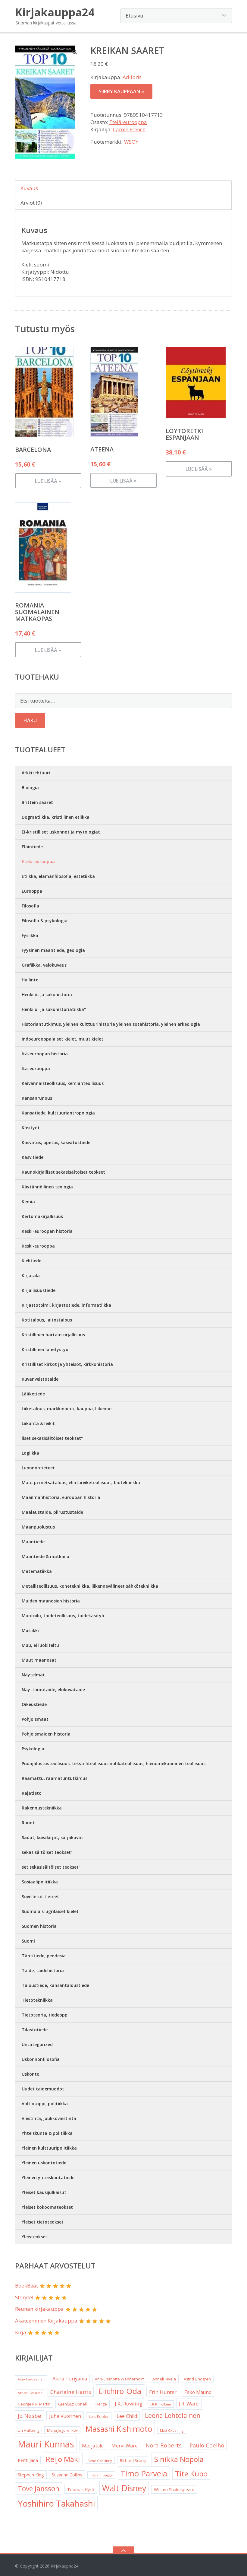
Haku (30, 720)
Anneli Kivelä (164, 2379)
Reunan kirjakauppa (39, 2309)
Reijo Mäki (63, 2459)
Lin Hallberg (28, 2430)
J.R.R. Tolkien (161, 2404)
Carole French (129, 129)
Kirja (21, 2332)
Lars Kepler (99, 2417)
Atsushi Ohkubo (30, 2393)
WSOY (131, 142)
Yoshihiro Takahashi (56, 2503)
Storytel (24, 2297)
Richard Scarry (133, 2460)
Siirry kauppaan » (121, 91)
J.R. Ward (189, 2404)
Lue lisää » (48, 481)
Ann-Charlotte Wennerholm (120, 2379)
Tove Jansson (39, 2489)
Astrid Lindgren (197, 2379)
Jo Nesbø (30, 2416)
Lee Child (127, 2416)
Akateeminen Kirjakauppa (46, 2321)
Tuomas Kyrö (81, 2489)
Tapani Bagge (101, 2475)
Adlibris (132, 77)
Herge (101, 2404)
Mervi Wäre (125, 2446)
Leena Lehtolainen (173, 2415)
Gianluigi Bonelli (73, 2404)
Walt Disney (124, 2488)
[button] (75, 52)
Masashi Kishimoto (119, 2429)
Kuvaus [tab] (29, 188)
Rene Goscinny (100, 2461)
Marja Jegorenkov (62, 2430)
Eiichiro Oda (120, 2391)
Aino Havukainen (31, 2379)
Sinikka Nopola (179, 2459)
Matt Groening (172, 2430)
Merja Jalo (93, 2446)
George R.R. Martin (34, 2404)
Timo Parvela (144, 2473)
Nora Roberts (164, 2445)
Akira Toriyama (70, 2379)
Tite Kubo (191, 2474)
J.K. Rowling (129, 2404)
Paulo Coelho (207, 2445)
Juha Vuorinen (65, 2416)
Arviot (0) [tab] (31, 203)
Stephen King (31, 2475)
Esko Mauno (198, 2392)
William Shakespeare (174, 2490)
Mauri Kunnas (46, 2444)
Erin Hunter (163, 2392)
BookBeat (27, 2286)
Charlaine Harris (71, 2392)
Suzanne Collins (67, 2475)
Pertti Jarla (28, 2460)
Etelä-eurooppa (128, 122)
